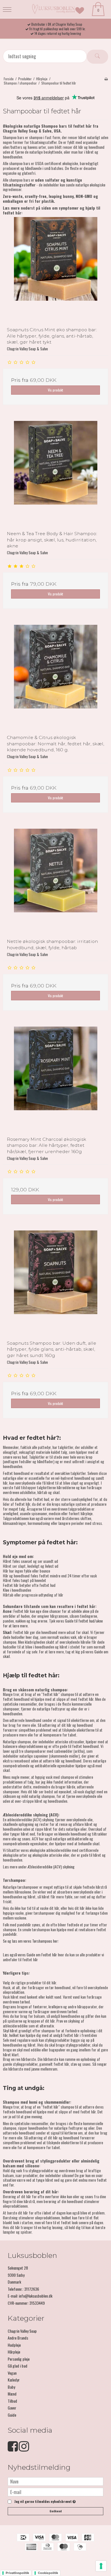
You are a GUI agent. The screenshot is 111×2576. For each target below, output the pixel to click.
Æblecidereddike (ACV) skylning (51, 1867)
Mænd (12, 2394)
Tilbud (12, 2401)
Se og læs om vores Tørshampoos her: (31, 1941)
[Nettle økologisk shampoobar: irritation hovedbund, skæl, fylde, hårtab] (55, 882)
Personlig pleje (19, 2359)
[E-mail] (55, 2491)
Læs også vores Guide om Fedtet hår (30, 1954)
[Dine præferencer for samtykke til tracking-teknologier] (101, 2566)
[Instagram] (24, 2449)
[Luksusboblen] (56, 9)
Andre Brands (18, 2338)
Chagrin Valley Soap (22, 2331)
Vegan (12, 2373)
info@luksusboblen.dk (36, 2296)
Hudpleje (14, 2345)
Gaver (12, 2408)
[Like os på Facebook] (13, 2449)
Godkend (56, 2511)
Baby (11, 2387)
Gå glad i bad (18, 2366)
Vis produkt (55, 390)
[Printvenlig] (106, 79)
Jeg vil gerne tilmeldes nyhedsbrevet (44, 2502)
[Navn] (55, 2481)
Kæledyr (14, 2380)
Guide (12, 2415)
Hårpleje (14, 2352)
